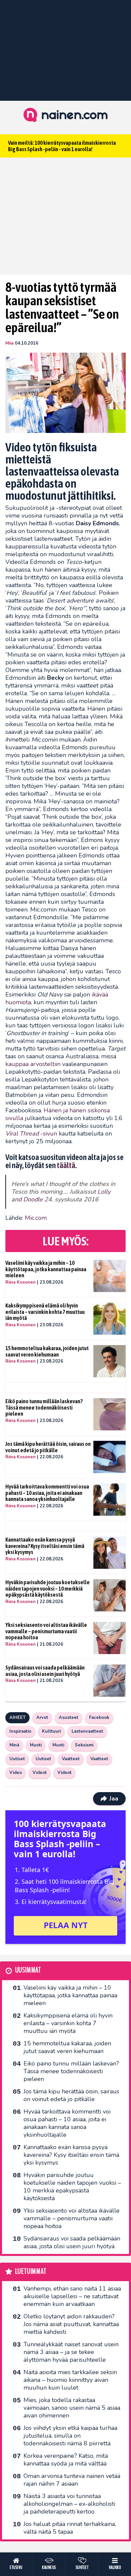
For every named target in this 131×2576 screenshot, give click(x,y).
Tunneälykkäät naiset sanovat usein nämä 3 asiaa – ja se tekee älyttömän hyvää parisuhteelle (71, 2352)
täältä (66, 1165)
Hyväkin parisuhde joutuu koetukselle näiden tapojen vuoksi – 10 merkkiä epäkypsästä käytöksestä (48, 1588)
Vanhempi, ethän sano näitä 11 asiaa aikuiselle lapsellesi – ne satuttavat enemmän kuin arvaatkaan (72, 2296)
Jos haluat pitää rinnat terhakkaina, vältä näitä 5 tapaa (70, 2528)
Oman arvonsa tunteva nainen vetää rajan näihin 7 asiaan (72, 2480)
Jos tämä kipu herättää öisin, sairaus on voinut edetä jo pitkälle (48, 1447)
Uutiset (17, 1759)
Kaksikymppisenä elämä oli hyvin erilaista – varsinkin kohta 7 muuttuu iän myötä (45, 1312)
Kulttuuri (51, 1731)
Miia (9, 343)
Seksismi (84, 1745)
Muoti (36, 1745)
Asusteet (69, 1718)
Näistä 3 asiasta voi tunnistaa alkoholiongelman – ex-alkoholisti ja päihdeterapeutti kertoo (69, 2504)
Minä (14, 1745)
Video (16, 1773)
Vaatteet (71, 1759)
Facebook (99, 1718)
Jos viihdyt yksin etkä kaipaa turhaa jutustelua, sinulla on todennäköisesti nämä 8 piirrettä (70, 2436)
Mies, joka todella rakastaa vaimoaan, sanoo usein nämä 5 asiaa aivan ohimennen (72, 2408)
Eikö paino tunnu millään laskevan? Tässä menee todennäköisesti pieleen (44, 1407)
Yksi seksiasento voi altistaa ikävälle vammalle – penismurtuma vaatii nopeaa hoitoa (46, 1631)
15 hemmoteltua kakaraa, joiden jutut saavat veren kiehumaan (47, 1351)
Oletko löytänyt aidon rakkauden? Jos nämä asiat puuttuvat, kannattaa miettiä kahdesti (71, 2324)
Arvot (42, 1718)
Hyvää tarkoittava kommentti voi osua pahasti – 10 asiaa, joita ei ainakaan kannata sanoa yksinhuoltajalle (47, 1493)
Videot (40, 1773)
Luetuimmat (31, 2272)
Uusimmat (28, 1970)
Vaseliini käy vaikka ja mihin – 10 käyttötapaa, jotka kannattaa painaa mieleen (46, 1269)
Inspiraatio (20, 1731)
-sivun (31, 1134)
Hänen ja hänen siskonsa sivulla (58, 1114)
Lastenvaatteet (87, 1731)
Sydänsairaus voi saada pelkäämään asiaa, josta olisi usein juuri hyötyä (45, 1671)
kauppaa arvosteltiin (33, 1064)
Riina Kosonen (20, 1282)
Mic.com (36, 1218)
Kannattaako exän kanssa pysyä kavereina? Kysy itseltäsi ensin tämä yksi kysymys (45, 1546)
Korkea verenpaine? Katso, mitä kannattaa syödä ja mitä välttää (66, 2460)
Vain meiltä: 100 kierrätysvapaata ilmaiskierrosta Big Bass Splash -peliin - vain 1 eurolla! (62, 146)
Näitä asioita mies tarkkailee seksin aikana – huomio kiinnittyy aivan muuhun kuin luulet (70, 2380)
